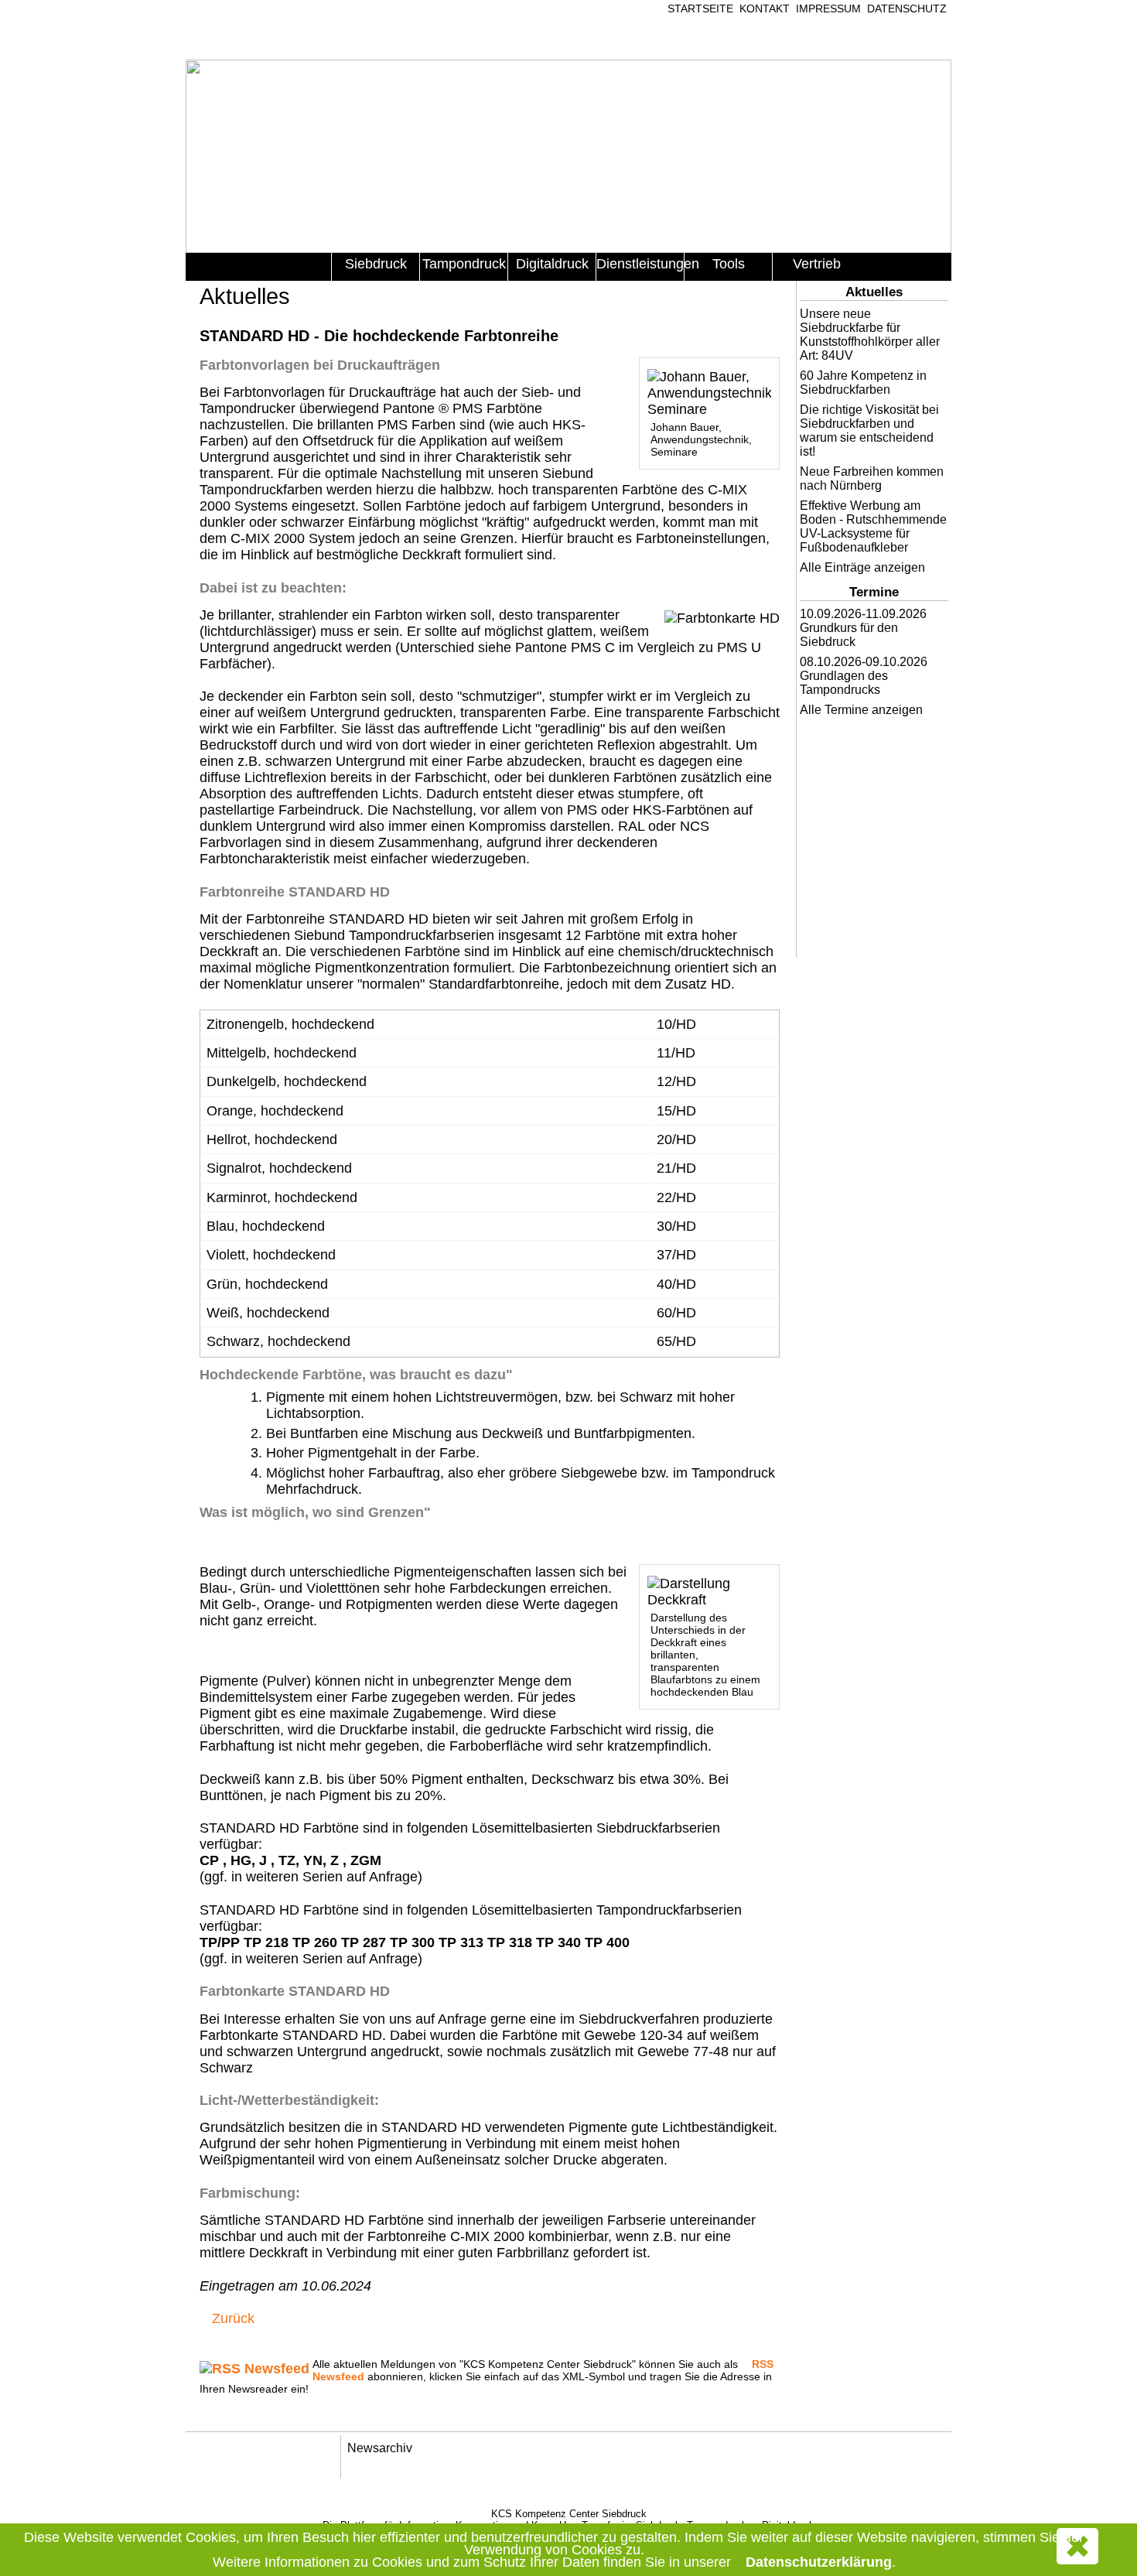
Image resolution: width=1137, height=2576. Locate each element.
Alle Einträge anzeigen (862, 567)
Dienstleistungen (640, 264)
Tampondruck (464, 264)
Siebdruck (376, 264)
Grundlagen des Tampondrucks (844, 683)
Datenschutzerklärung (819, 2562)
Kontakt (765, 9)
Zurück (233, 2318)
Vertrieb (817, 264)
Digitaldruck (552, 264)
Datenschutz (907, 9)
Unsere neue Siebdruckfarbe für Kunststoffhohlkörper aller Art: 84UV (870, 335)
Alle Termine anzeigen (861, 710)
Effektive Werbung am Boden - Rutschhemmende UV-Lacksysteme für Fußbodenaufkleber (873, 526)
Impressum (828, 9)
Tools (729, 264)
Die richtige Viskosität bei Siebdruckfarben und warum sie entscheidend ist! (869, 430)
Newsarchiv (380, 2448)
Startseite (700, 9)
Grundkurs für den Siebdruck (849, 635)
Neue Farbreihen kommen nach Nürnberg (872, 478)
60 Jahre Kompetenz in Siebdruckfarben (863, 383)
